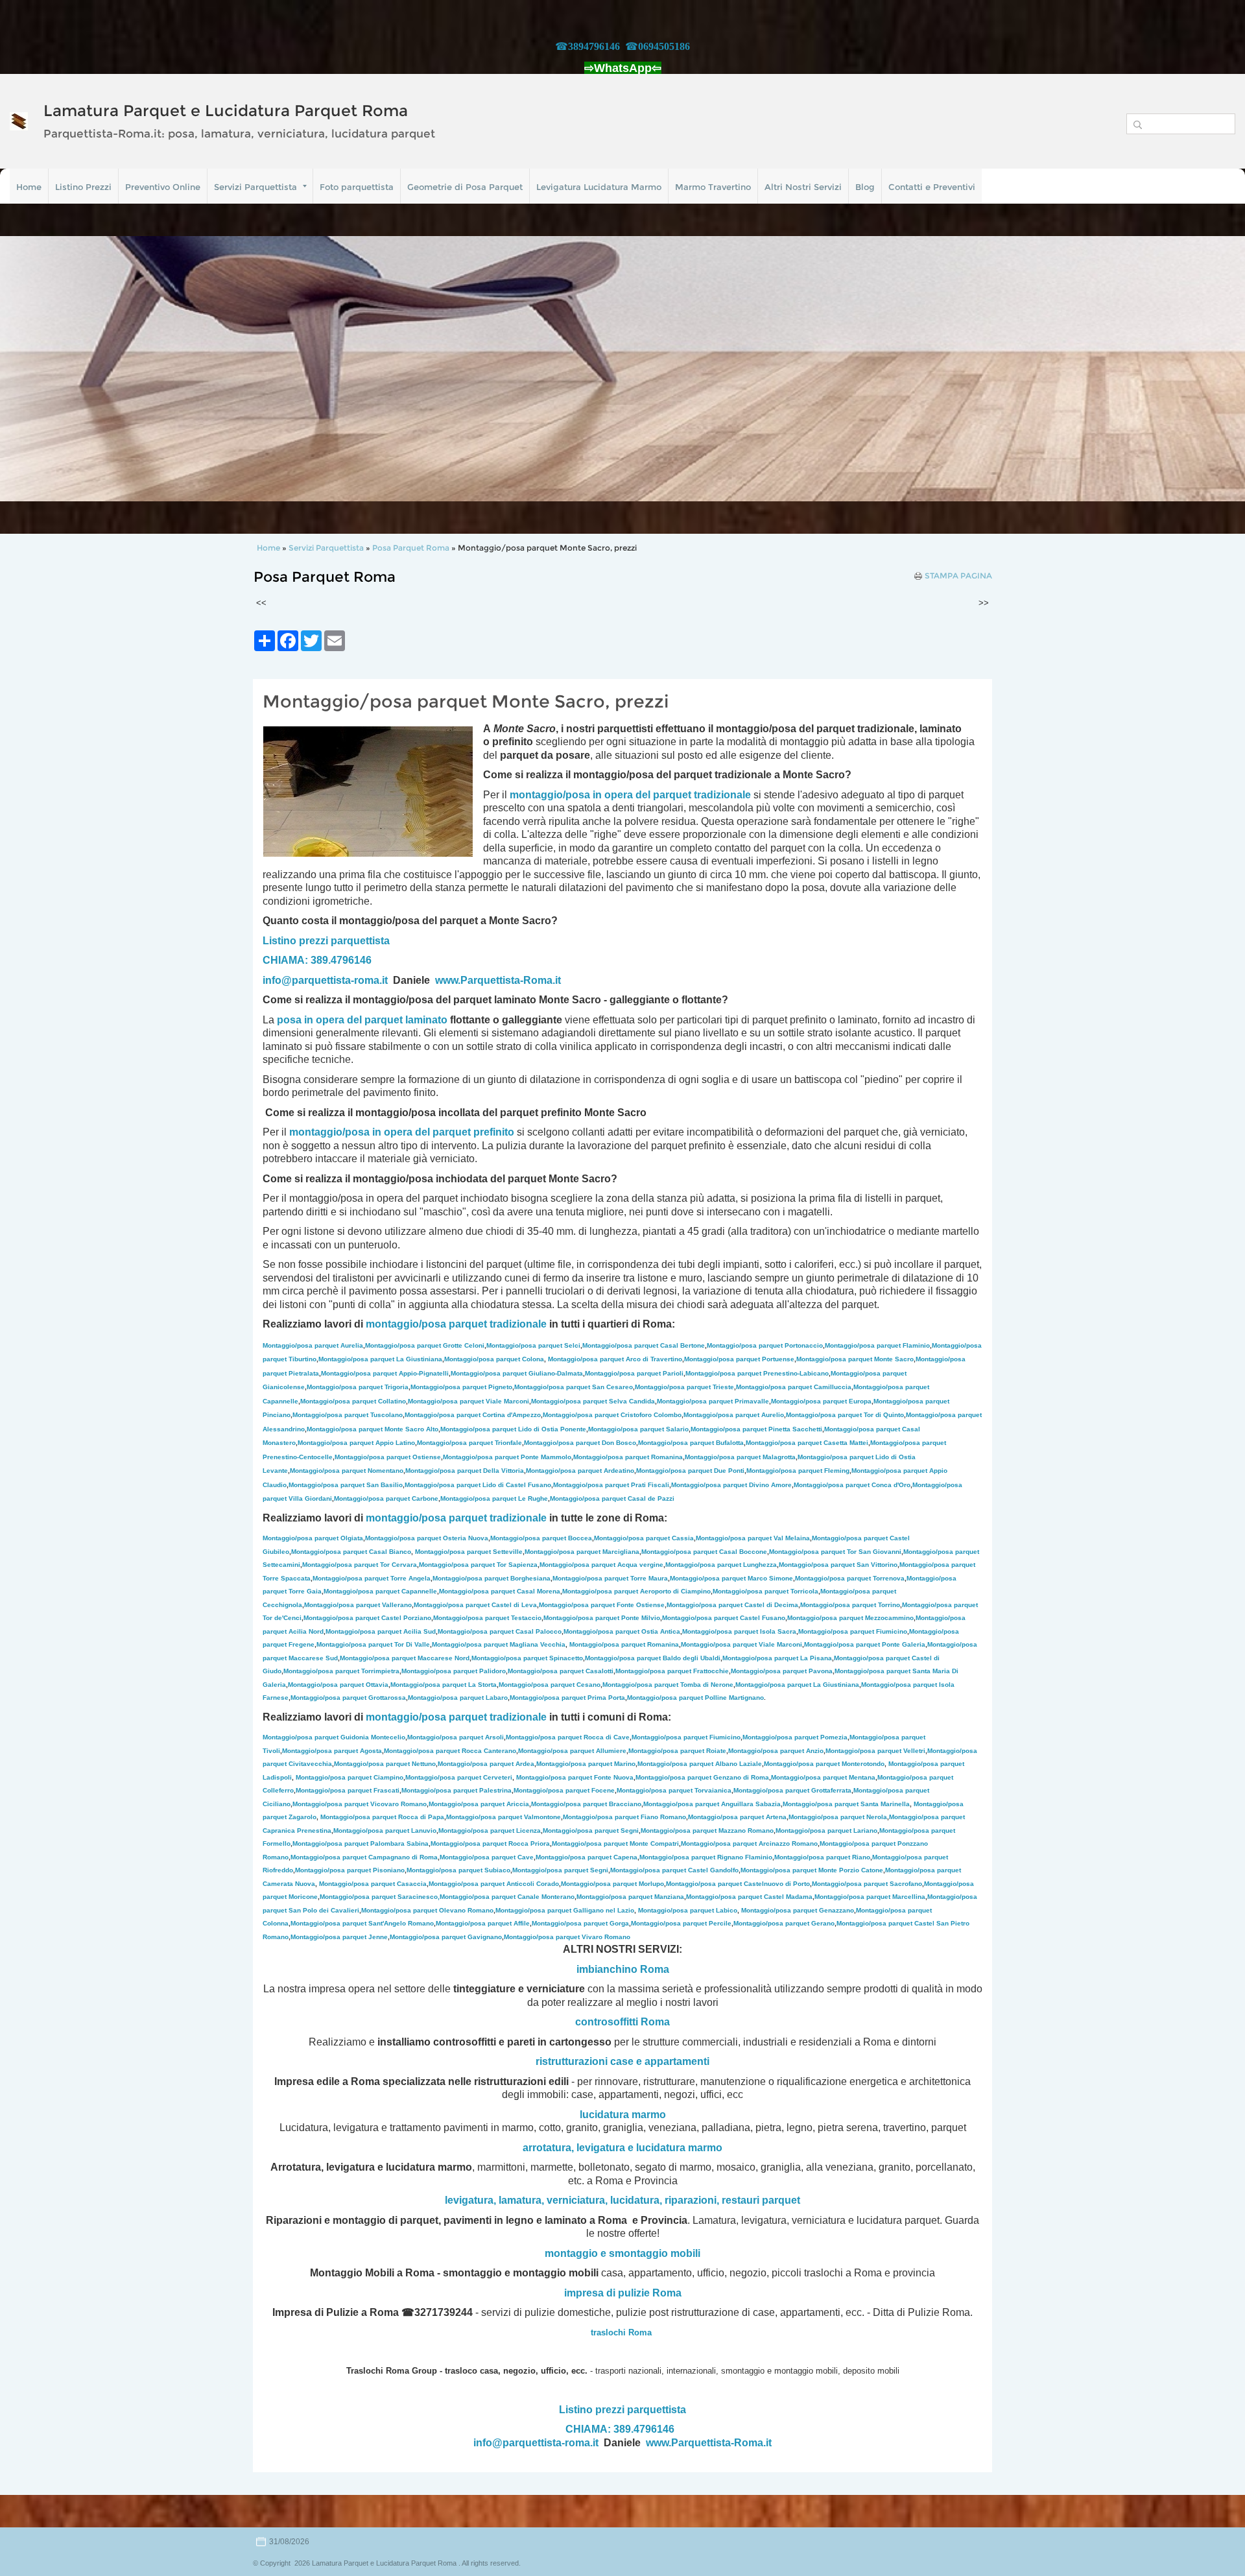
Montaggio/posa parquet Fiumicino (853, 1631)
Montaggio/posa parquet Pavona (782, 1671)
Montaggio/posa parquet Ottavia (338, 1685)
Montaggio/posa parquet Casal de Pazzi (612, 1498)
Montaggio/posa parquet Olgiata (313, 1538)
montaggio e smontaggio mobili (622, 2253)
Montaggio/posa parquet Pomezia (795, 1737)
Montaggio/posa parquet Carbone (386, 1498)
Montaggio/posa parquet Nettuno (385, 1764)
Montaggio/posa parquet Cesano (550, 1685)
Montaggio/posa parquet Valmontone (504, 1817)
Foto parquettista (357, 187)
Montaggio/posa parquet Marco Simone (731, 1578)
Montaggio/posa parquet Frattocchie (672, 1671)
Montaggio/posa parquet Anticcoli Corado (494, 1884)
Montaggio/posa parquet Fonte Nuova (575, 1777)
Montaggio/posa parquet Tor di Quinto (845, 1415)
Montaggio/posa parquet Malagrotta (740, 1457)
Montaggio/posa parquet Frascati (348, 1790)
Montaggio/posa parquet (682, 1804)
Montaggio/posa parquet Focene (564, 1790)
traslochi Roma (621, 2332)
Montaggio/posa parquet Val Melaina (753, 1538)
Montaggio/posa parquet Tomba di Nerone (668, 1685)
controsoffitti (607, 2022)
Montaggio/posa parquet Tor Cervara (360, 1565)
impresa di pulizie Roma (623, 2293)
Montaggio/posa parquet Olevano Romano (427, 1910)
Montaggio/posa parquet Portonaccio (765, 1345)
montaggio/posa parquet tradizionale (456, 1324)
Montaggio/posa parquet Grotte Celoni (425, 1345)
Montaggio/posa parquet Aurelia (313, 1345)
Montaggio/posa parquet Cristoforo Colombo (612, 1415)
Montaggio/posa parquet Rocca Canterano (450, 1751)
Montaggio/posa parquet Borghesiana (492, 1578)
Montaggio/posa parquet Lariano (826, 1831)
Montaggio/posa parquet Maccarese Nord (405, 1658)
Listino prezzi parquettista (326, 941)
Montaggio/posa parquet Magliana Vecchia (499, 1644)
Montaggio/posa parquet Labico (688, 1910)
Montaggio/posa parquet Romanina (628, 1457)
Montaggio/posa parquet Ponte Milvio (602, 1618)
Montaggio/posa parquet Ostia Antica (622, 1631)
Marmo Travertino (713, 187)
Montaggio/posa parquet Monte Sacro (855, 1359)
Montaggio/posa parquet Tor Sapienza (478, 1565)
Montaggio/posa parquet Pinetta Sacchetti (756, 1429)
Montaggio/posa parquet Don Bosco (580, 1443)
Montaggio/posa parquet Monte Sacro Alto (373, 1429)
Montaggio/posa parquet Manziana (630, 1897)
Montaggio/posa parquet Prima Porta (567, 1698)
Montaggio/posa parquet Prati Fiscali (611, 1485)
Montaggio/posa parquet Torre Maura (610, 1578)
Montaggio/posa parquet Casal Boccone (704, 1552)
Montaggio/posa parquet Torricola (765, 1591)
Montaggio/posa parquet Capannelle (380, 1591)
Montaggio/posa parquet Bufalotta (691, 1443)
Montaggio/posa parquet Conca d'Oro (852, 1485)
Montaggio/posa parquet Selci (533, 1345)
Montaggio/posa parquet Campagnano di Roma (364, 1857)
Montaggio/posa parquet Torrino (850, 1605)
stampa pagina (958, 576)
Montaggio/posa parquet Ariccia (479, 1804)
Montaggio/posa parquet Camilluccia (794, 1387)
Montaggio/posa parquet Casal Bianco (351, 1552)
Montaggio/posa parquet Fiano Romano (624, 1817)
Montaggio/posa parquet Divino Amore (731, 1485)
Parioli (634, 1373)
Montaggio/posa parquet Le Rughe (494, 1498)
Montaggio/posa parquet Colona (494, 1359)
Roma (655, 2022)
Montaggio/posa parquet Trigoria (358, 1387)
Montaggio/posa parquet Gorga (580, 1923)
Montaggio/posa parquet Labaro (458, 1698)
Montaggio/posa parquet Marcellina (870, 1897)
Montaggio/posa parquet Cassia (644, 1538)
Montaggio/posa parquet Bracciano (586, 1804)
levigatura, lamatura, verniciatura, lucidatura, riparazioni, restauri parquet (622, 2200)
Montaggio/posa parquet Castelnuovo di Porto (738, 1884)
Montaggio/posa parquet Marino (586, 1764)
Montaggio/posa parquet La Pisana (777, 1658)
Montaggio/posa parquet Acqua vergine (601, 1565)
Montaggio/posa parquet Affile (483, 1923)
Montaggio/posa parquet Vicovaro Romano (360, 1804)
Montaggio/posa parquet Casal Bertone (644, 1345)
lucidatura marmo (623, 2115)
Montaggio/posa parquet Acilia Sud (381, 1631)
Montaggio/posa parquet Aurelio (734, 1415)
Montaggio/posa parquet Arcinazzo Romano (749, 1843)
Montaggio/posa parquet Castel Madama (749, 1897)
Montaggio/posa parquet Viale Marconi (468, 1401)
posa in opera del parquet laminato (362, 1020)
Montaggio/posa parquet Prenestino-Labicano (757, 1373)
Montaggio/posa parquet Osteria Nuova (427, 1538)
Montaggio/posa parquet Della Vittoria (465, 1471)
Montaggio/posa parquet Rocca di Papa (382, 1817)
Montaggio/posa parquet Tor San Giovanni (835, 1552)
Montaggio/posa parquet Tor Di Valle (373, 1644)
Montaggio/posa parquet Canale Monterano (507, 1897)
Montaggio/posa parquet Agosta (332, 1751)
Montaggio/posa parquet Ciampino (350, 1777)
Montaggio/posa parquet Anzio (776, 1751)
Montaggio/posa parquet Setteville (469, 1552)
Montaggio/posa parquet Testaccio (487, 1618)
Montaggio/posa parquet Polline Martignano (695, 1698)
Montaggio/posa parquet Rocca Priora (490, 1843)
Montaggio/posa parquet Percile (681, 1923)
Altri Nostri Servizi (803, 187)
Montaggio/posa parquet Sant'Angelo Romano (362, 1923)
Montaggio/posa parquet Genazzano (798, 1910)
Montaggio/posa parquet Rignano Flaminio (706, 1857)
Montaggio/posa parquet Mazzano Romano (707, 1831)
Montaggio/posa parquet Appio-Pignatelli (385, 1373)
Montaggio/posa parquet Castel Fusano (724, 1618)
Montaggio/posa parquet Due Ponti (690, 1471)
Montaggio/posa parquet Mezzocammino (850, 1618)
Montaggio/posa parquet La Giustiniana (380, 1359)
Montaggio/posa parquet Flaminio (877, 1345)
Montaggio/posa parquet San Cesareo (574, 1387)
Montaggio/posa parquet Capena (587, 1857)
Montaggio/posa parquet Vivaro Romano (567, 1937)
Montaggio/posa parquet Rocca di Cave (568, 1737)
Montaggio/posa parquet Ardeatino (580, 1471)
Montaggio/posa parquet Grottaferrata (792, 1790)
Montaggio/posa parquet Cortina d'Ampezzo (473, 1415)
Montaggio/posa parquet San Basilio (346, 1485)
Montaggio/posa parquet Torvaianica (674, 1790)
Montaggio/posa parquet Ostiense (388, 1457)
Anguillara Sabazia (751, 1804)
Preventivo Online (163, 187)
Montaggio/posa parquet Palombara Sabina (361, 1843)
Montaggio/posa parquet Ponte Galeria (865, 1644)
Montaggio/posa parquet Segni (591, 1831)
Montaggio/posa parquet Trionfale (469, 1443)
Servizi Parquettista (255, 187)
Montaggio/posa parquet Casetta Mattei (807, 1443)
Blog (865, 187)
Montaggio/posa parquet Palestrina (456, 1790)
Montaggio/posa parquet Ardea (486, 1764)
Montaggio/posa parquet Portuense (739, 1359)
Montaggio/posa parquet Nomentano (347, 1471)
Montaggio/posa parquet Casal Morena (500, 1591)
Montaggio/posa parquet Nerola (838, 1817)
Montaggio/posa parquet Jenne (339, 1937)
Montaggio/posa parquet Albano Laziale (700, 1764)
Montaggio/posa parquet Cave (487, 1857)
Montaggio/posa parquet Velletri (875, 1751)
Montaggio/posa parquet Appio (356, 1443)
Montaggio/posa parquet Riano (822, 1857)
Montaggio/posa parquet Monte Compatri (615, 1843)
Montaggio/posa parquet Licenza (490, 1831)
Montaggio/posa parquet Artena (737, 1817)
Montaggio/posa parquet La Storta (444, 1685)
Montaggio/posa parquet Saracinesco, (380, 1897)
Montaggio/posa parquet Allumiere (572, 1751)
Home (29, 187)
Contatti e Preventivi (932, 187)
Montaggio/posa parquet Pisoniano (350, 1870)
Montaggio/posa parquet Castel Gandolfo (674, 1870)
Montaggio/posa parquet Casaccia (373, 1884)
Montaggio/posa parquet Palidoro (454, 1671)
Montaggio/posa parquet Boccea (541, 1538)
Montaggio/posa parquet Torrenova (850, 1578)
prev (36, 369)
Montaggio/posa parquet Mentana (823, 1777)
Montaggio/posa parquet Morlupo (612, 1884)
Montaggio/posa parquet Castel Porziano (367, 1618)
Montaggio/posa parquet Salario (638, 1429)
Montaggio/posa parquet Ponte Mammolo (507, 1457)
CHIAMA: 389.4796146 (317, 960)
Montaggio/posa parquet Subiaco (458, 1870)
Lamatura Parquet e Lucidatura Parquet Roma (226, 111)
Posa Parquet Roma (411, 548)
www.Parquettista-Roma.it (498, 980)
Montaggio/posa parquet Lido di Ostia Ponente (513, 1429)
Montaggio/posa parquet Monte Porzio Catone (812, 1870)
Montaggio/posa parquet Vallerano (358, 1605)
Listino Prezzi (83, 187)
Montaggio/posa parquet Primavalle (713, 1401)
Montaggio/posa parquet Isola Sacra (739, 1631)
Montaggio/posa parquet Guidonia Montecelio (334, 1737)
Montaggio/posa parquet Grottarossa (348, 1698)
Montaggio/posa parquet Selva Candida (593, 1401)
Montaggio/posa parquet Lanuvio (385, 1831)
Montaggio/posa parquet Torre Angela (372, 1578)
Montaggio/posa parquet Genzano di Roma (702, 1777)
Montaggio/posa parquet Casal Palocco (500, 1631)
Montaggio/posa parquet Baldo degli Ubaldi (653, 1658)
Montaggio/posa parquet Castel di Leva (475, 1605)
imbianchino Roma (623, 1969)
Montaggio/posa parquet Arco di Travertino (615, 1359)
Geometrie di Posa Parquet (465, 187)
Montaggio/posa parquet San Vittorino (838, 1565)
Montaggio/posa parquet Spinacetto (527, 1658)
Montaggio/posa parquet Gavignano (446, 1937)
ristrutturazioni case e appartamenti (622, 2061)
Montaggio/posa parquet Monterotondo (824, 1764)
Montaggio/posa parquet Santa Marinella (846, 1804)
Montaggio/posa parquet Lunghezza (721, 1565)
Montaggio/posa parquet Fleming (798, 1471)
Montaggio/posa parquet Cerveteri (459, 1777)
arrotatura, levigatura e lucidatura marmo (622, 2148)
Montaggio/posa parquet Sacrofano (867, 1884)
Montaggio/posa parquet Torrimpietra (341, 1671)
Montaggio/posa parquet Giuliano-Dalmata (517, 1373)
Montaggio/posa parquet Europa (821, 1401)
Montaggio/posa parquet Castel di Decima (732, 1605)
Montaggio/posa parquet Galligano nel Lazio (565, 1910)
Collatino (353, 1401)
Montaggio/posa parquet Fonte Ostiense (602, 1605)
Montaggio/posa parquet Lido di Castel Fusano (478, 1485)
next (1209, 369)
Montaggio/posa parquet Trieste (684, 1387)
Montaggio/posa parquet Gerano (784, 1923)
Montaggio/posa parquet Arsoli (456, 1737)
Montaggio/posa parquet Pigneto (461, 1387)
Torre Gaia (305, 1591)
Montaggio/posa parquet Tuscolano (348, 1415)
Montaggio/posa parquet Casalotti (561, 1671)
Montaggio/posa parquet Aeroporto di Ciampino (636, 1591)
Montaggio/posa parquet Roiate (677, 1751)
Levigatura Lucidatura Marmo (599, 187)
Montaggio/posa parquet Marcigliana (582, 1552)
